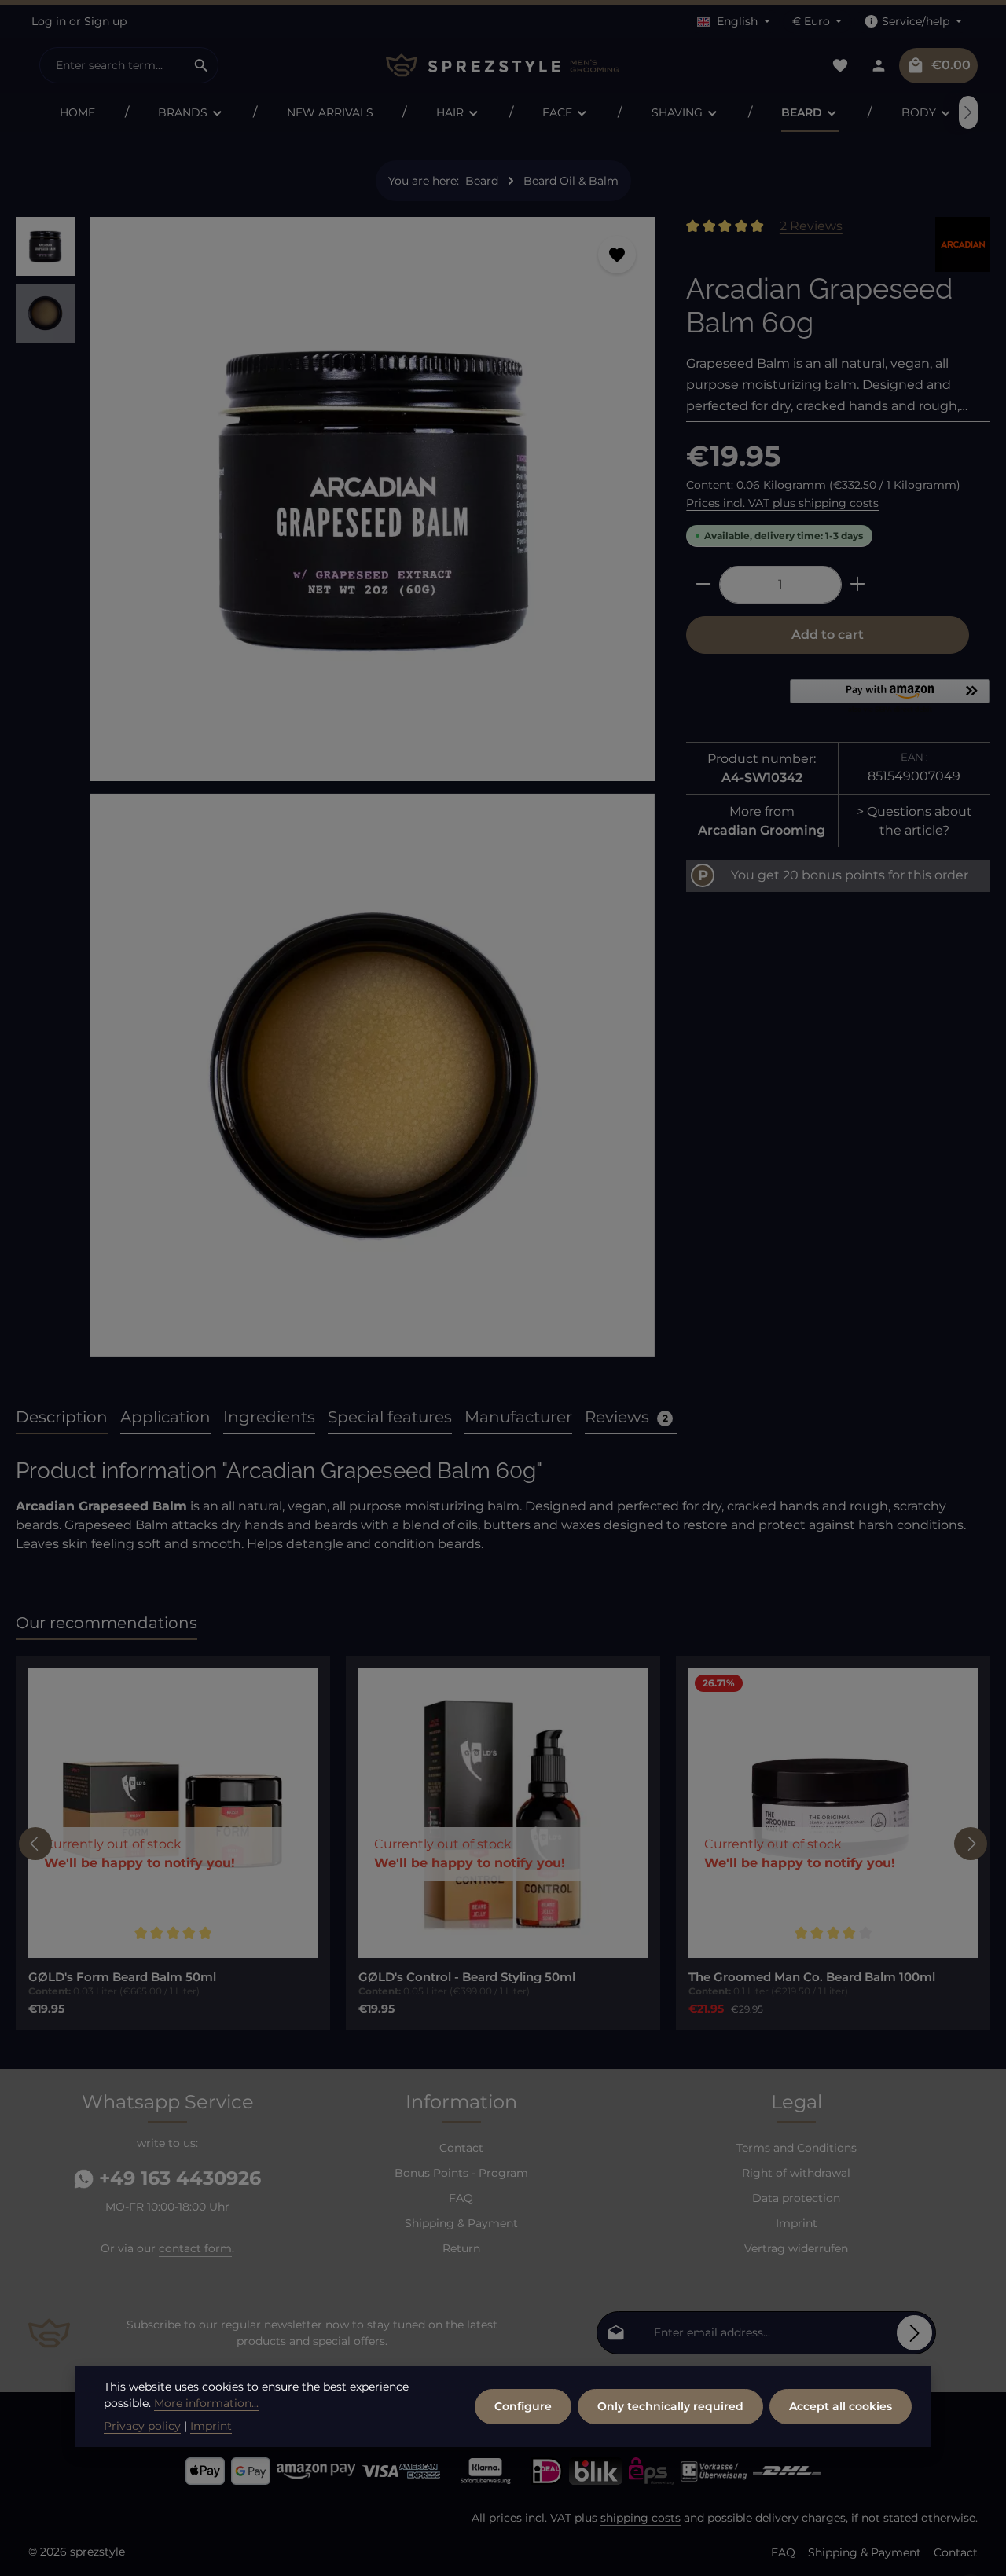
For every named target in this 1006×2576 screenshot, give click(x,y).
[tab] (62, 1418)
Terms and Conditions (797, 2148)
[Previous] (35, 1844)
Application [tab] (165, 1417)
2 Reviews (811, 226)
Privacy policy (142, 2426)
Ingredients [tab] (269, 1417)
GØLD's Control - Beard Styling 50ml (467, 1977)
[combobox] (112, 65)
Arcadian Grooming (762, 829)
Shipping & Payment (461, 2223)
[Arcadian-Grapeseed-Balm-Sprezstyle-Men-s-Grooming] (373, 499)
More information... (206, 2403)
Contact (461, 2148)
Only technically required (670, 2406)
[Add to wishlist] (617, 255)
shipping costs (641, 2518)
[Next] (968, 112)
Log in (49, 21)
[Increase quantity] (858, 584)
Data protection (796, 2198)
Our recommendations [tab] (106, 1623)
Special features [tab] (390, 1417)
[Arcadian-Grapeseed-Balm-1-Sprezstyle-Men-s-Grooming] (373, 1076)
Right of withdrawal (796, 2173)
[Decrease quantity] (703, 584)
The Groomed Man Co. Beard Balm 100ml (812, 1977)
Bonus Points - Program (461, 2173)
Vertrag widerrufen (796, 2248)
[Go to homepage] (503, 66)
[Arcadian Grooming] (963, 244)
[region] (335, 793)
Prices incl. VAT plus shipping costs (782, 502)
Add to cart (828, 634)
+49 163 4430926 (177, 2178)
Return (461, 2248)
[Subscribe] (914, 2333)
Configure (523, 2406)
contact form (195, 2248)
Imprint (797, 2223)
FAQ (461, 2198)
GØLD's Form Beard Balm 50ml (122, 1977)
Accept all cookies (841, 2406)
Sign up (105, 21)
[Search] (202, 65)
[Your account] (878, 66)
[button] (890, 697)
